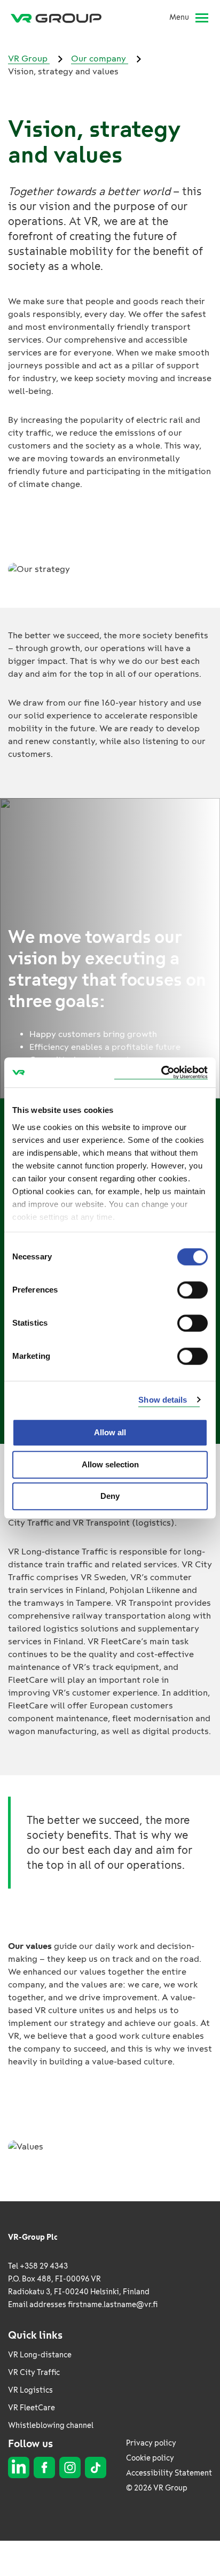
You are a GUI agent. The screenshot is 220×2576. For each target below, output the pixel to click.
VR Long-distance (40, 2355)
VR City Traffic (34, 2373)
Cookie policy (150, 2458)
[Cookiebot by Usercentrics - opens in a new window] (161, 1073)
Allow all (110, 1432)
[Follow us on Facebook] (44, 2467)
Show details (163, 1400)
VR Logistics (30, 2390)
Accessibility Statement (169, 2473)
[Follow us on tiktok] (96, 2467)
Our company (100, 59)
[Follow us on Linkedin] (19, 2467)
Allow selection (110, 1464)
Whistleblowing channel (51, 2426)
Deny (110, 1496)
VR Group (29, 59)
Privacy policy (151, 2443)
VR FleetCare (32, 2408)
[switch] (192, 1290)
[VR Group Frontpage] (60, 18)
